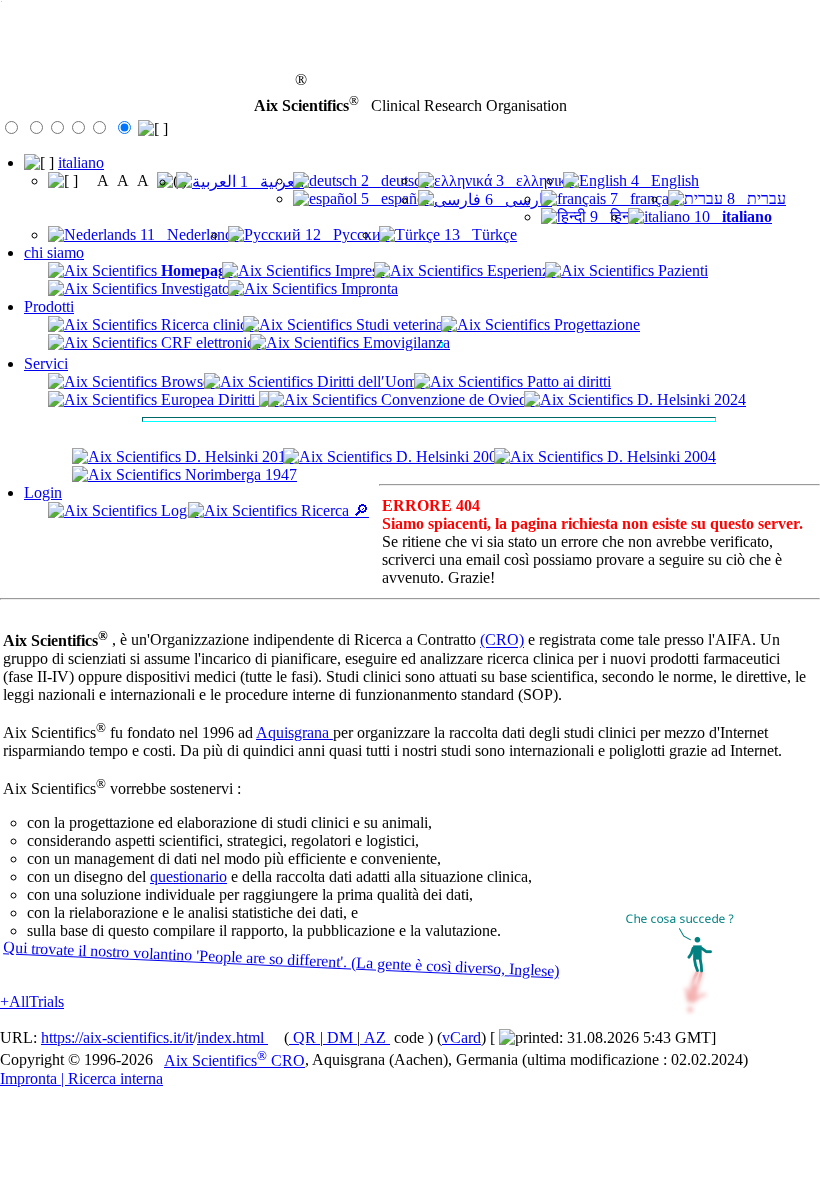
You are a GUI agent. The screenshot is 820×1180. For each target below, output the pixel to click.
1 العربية (270, 181)
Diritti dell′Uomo (369, 381)
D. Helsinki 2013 (237, 456)
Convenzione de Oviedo (456, 399)
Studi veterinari (402, 324)
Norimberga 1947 (239, 474)
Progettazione (595, 324)
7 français (642, 198)
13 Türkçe (478, 234)
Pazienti (681, 270)
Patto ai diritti (567, 381)
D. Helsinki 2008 (448, 456)
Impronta (367, 288)
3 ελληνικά (533, 180)
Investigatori (198, 288)
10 (731, 216)
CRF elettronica (209, 342)
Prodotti (49, 306)
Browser (186, 381)
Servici (46, 363)
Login (43, 492)
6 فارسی (516, 199)
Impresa (358, 270)
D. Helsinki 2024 (689, 399)
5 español (393, 198)
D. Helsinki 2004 (659, 456)
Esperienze (519, 270)
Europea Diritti (208, 399)
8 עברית (754, 198)
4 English (663, 180)
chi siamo (54, 252)
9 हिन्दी (612, 216)
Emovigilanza (404, 342)
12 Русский (345, 234)
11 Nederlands (187, 234)
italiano (81, 162)
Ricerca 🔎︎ (333, 510)
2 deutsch (393, 180)
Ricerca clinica (205, 324)
